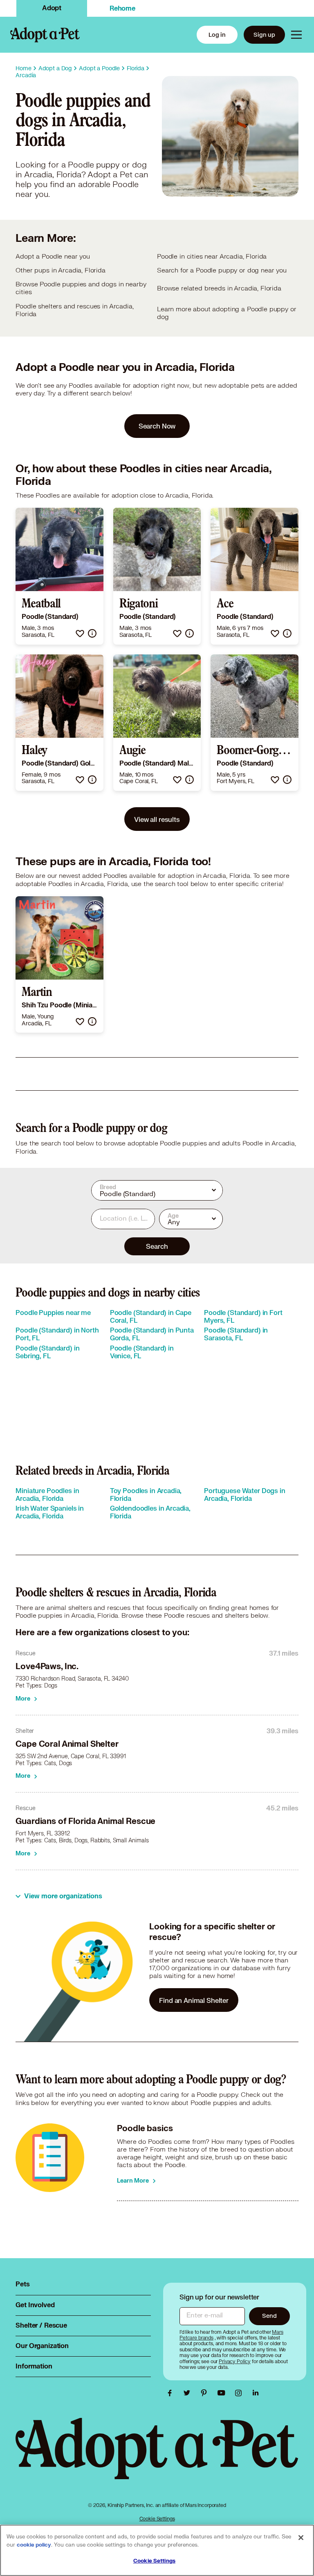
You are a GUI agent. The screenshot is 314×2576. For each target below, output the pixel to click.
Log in (217, 35)
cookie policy (34, 2545)
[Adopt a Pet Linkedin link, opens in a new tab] (256, 2393)
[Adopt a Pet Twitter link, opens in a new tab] (189, 2393)
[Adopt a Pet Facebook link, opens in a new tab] (172, 2393)
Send (269, 2316)
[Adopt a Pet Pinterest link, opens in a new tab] (206, 2393)
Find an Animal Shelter (194, 2000)
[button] (80, 633)
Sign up (264, 35)
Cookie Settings (157, 2519)
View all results (157, 819)
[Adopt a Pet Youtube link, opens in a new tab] (223, 2393)
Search (157, 1246)
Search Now (157, 426)
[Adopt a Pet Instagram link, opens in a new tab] (240, 2393)
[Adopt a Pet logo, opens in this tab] (157, 2457)
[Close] (301, 2538)
